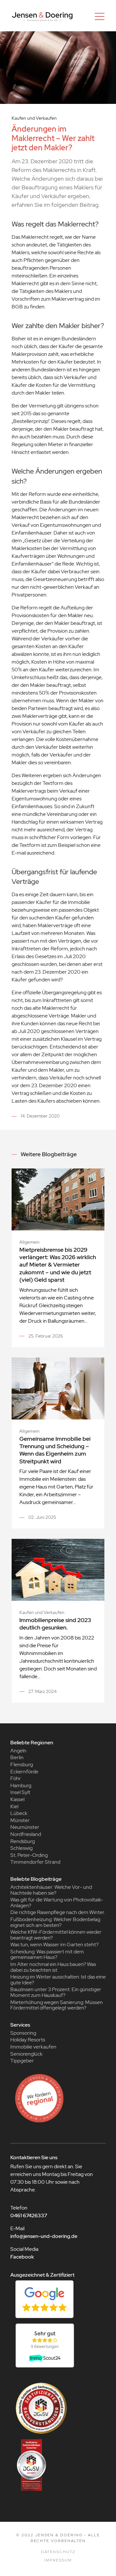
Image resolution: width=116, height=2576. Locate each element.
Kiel (14, 1806)
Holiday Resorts (28, 2040)
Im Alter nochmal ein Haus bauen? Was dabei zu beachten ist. (53, 1967)
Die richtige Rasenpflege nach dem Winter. (58, 1912)
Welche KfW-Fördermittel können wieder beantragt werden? (56, 1935)
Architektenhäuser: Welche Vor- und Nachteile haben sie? (51, 1890)
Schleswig (21, 1848)
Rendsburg (23, 1841)
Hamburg (21, 1785)
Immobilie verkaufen (33, 2047)
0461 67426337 (29, 2215)
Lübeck (19, 1813)
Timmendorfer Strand (35, 1862)
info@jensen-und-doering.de (44, 2236)
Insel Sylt (20, 1792)
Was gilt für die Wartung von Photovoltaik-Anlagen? (57, 1903)
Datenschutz (58, 2552)
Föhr (16, 1778)
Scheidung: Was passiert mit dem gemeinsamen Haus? (47, 1955)
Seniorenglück (26, 2054)
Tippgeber (22, 2061)
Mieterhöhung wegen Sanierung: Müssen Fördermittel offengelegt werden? (57, 2005)
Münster (20, 1820)
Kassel (17, 1799)
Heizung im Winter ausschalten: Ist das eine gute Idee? (58, 1980)
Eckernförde (24, 1772)
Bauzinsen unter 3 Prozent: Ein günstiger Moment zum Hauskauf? (56, 1992)
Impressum (58, 2560)
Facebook (22, 2257)
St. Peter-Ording (29, 1855)
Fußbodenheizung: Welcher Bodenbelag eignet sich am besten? (55, 1922)
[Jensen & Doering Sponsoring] (58, 2098)
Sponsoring (23, 2033)
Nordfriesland (26, 1834)
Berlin (17, 1757)
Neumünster (25, 1827)
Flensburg (22, 1764)
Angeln (18, 1751)
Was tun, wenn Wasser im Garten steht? (54, 1945)
